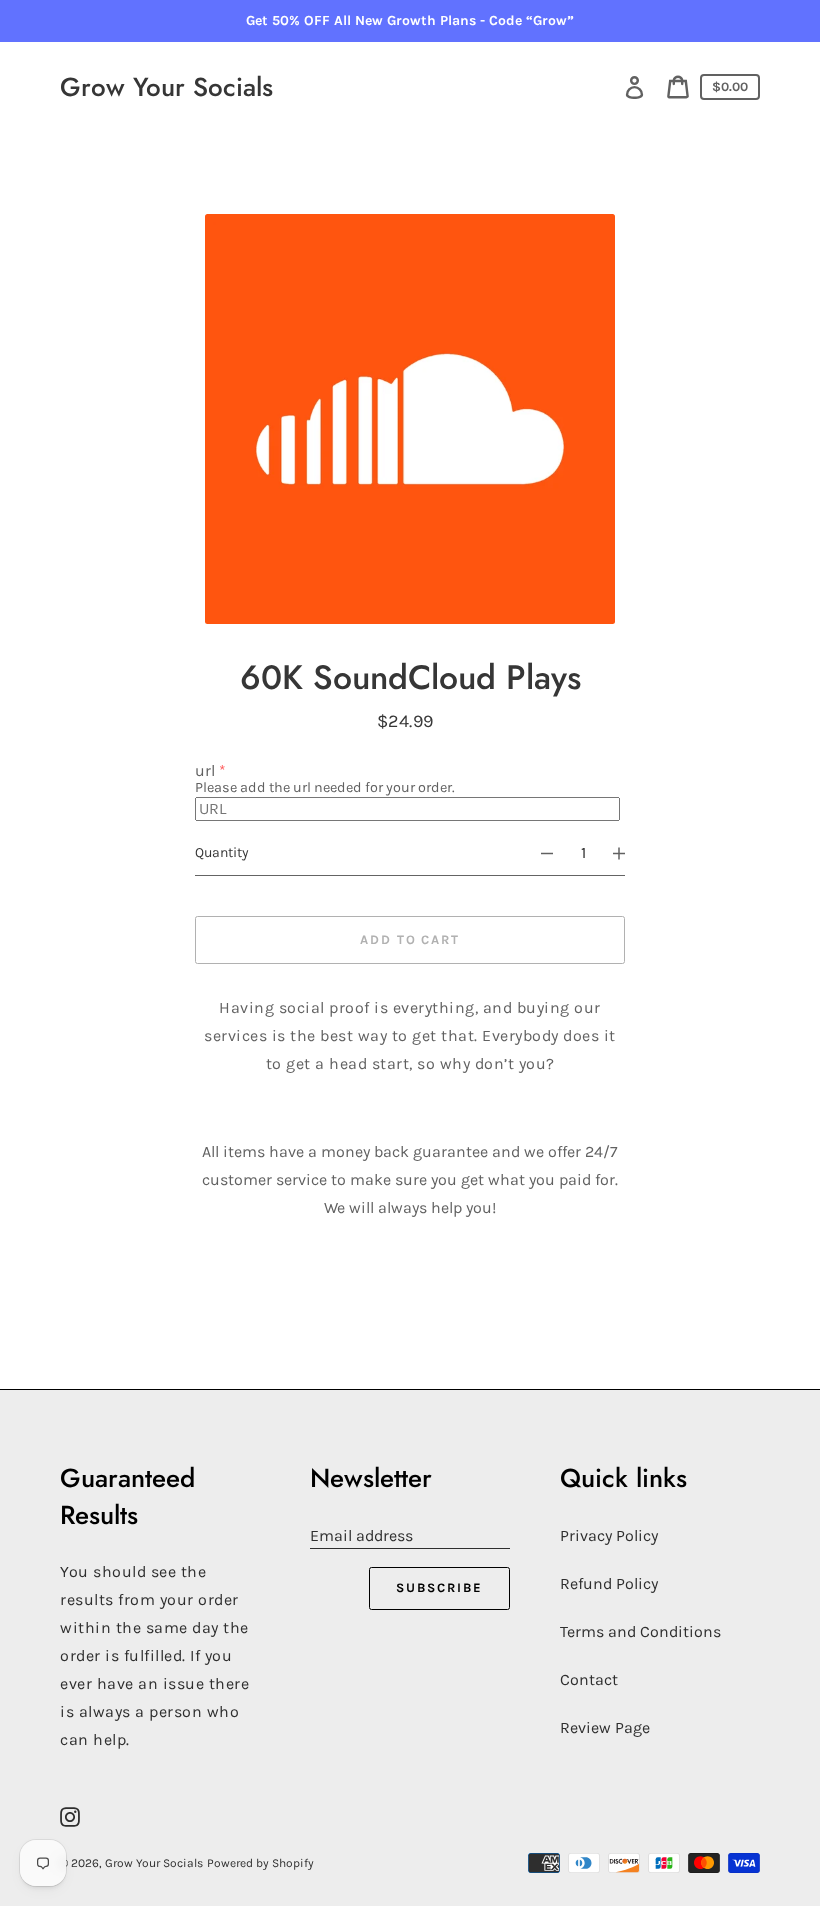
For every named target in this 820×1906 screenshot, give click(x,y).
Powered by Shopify (260, 1863)
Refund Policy (609, 1583)
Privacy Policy (609, 1535)
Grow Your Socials (166, 87)
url (205, 770)
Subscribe (439, 1587)
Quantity (222, 852)
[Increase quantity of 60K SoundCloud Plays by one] (628, 853)
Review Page (605, 1727)
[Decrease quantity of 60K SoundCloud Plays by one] (538, 853)
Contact (589, 1679)
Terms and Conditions (640, 1631)
